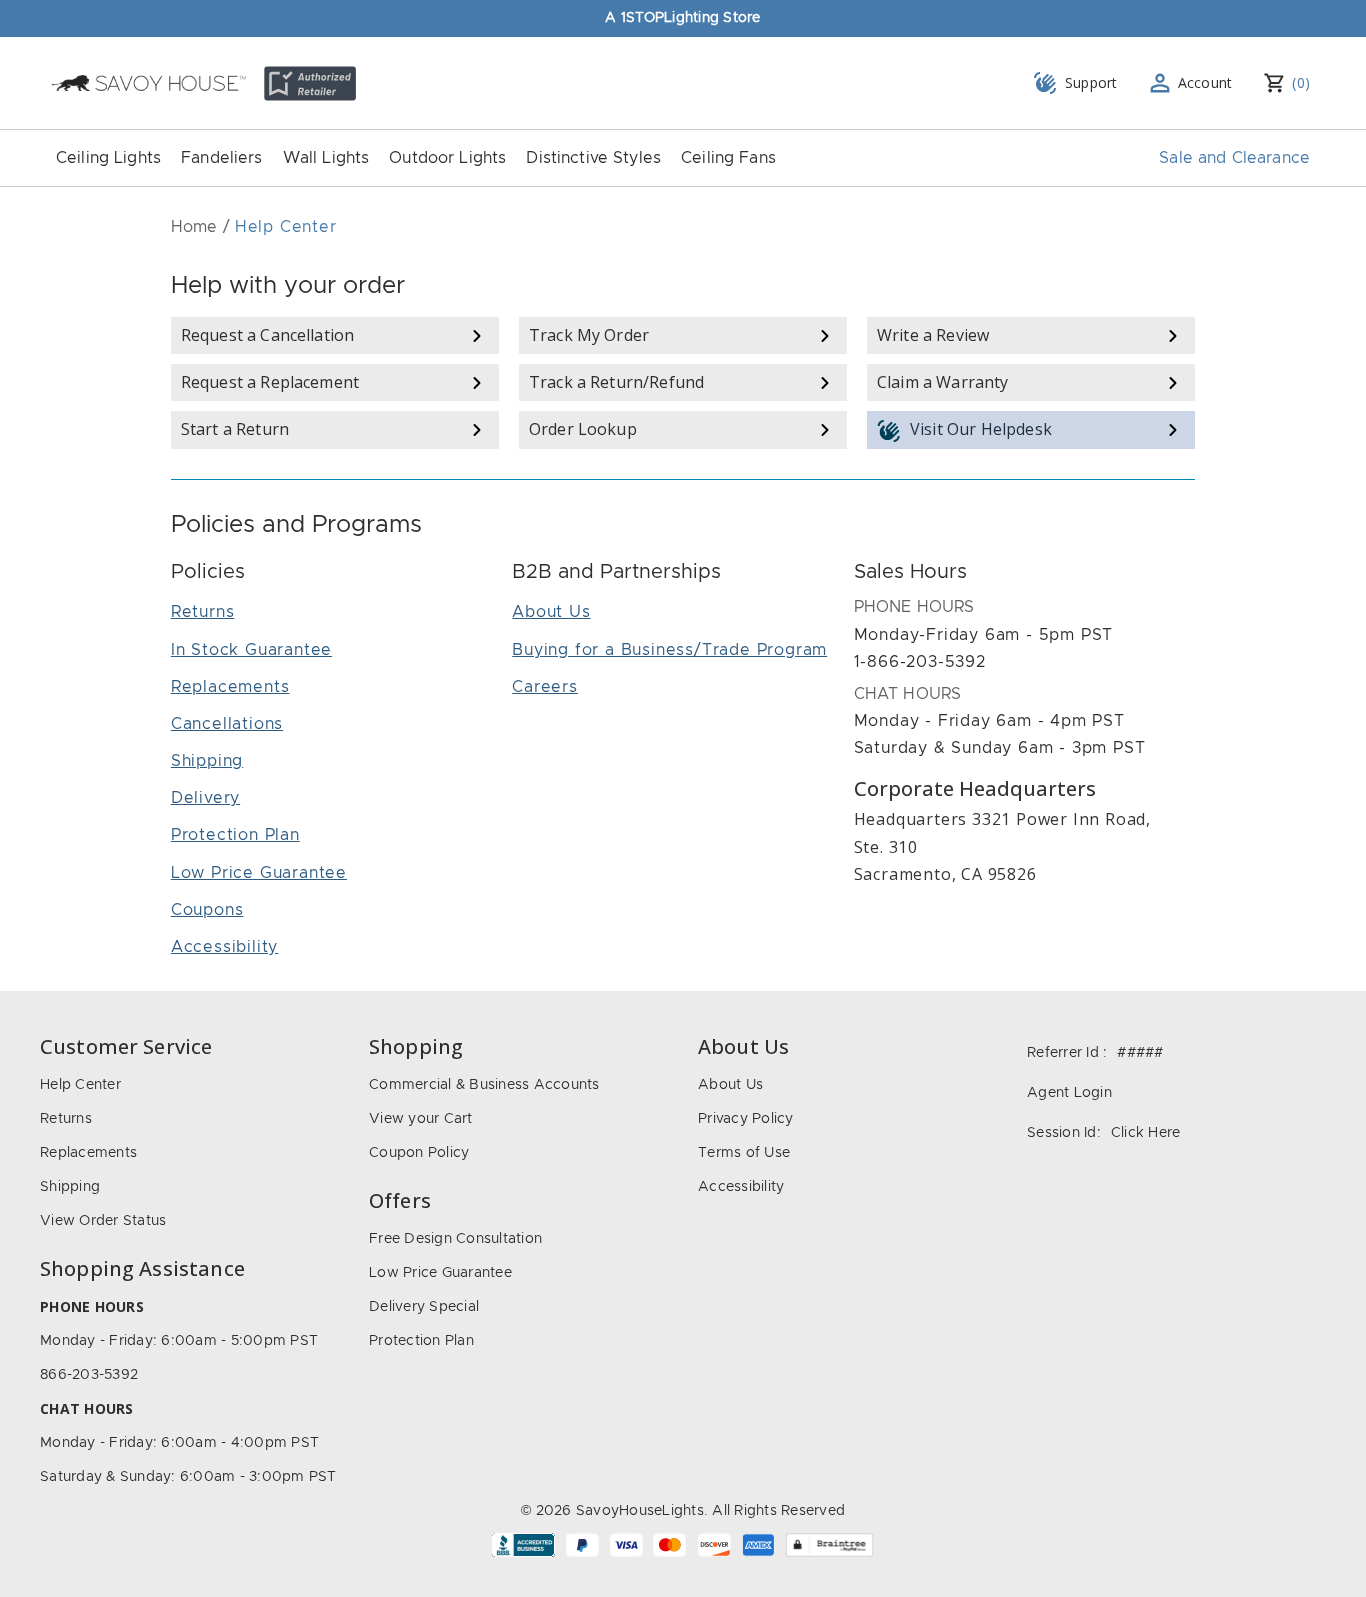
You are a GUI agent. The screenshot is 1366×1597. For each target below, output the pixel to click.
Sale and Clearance (1234, 158)
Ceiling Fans (728, 158)
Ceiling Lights (108, 158)
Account (1205, 82)
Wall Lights (326, 158)
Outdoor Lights (447, 158)
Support (1091, 82)
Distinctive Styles (593, 158)
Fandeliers (222, 158)
